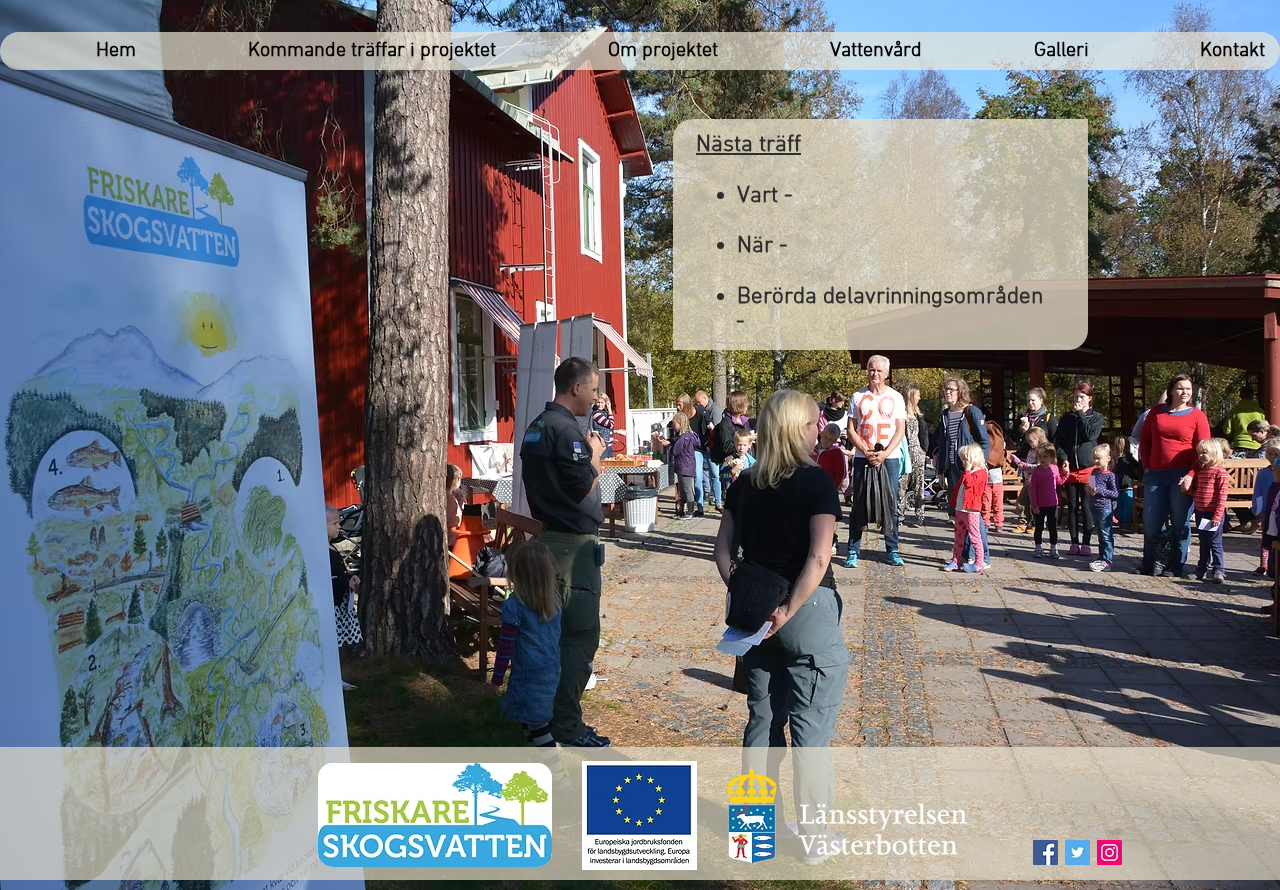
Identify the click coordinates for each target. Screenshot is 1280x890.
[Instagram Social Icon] (1109, 852)
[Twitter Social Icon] (1077, 852)
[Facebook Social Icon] (1045, 852)
